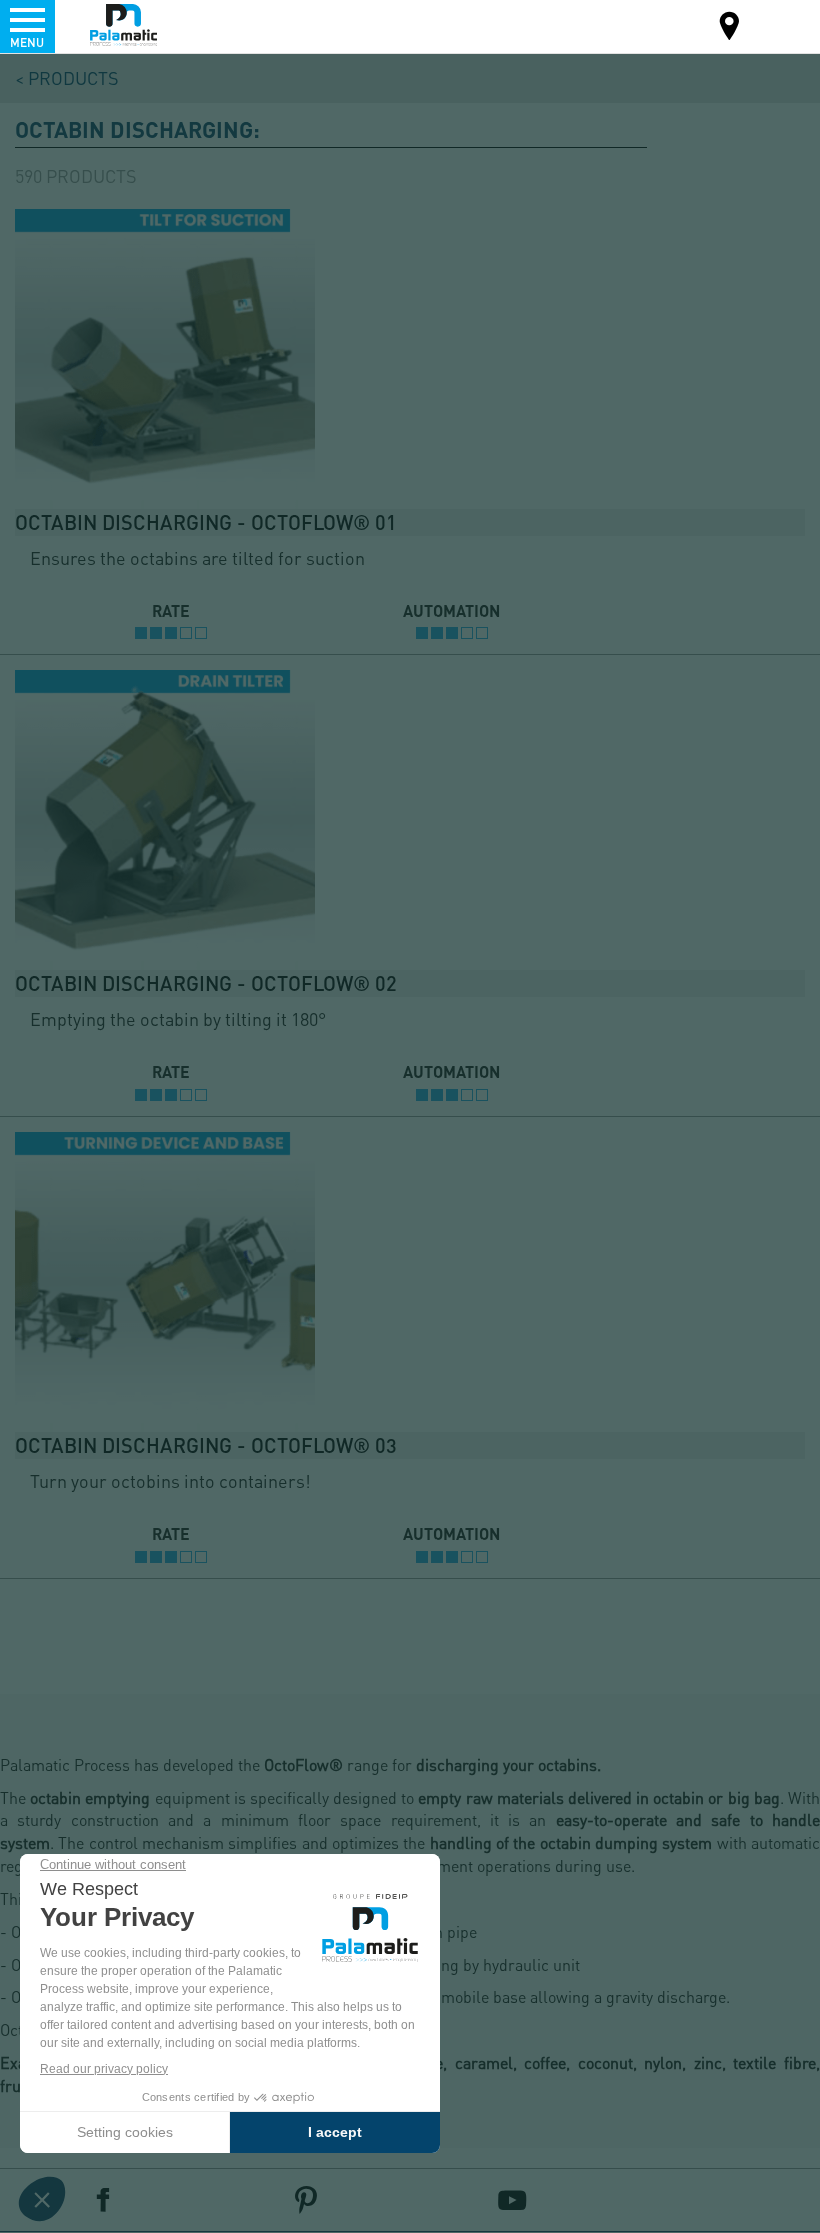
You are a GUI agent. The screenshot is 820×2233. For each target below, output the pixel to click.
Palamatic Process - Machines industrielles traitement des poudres (123, 25)
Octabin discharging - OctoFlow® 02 (206, 983)
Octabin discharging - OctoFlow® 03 (206, 1445)
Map (730, 28)
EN (778, 24)
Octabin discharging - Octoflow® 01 (206, 522)
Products (73, 77)
